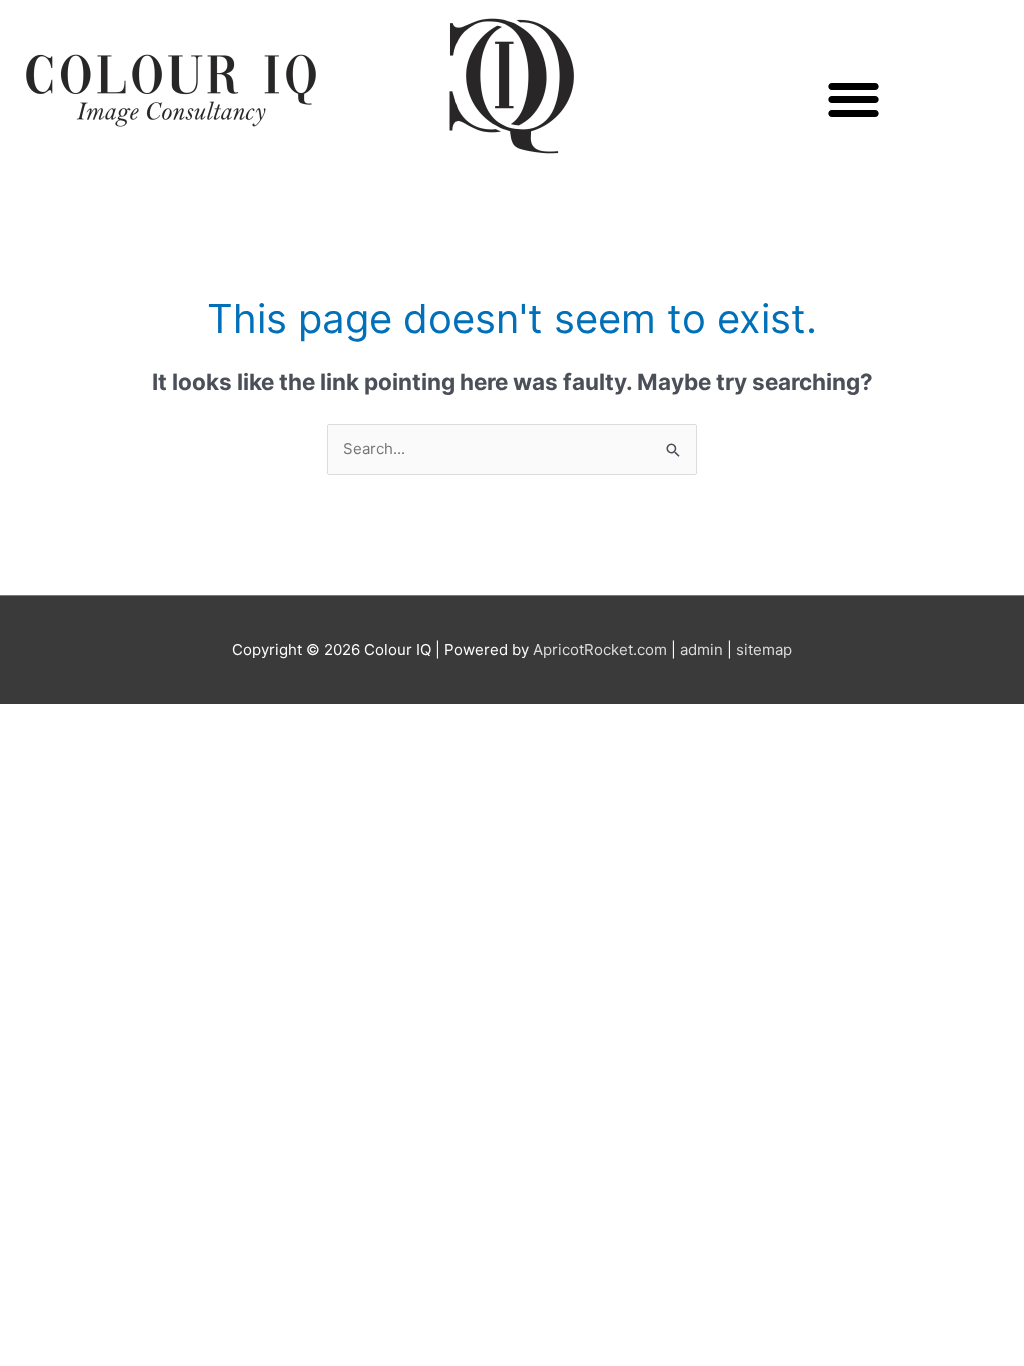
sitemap (764, 649)
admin (701, 649)
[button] (853, 99)
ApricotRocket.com (600, 649)
